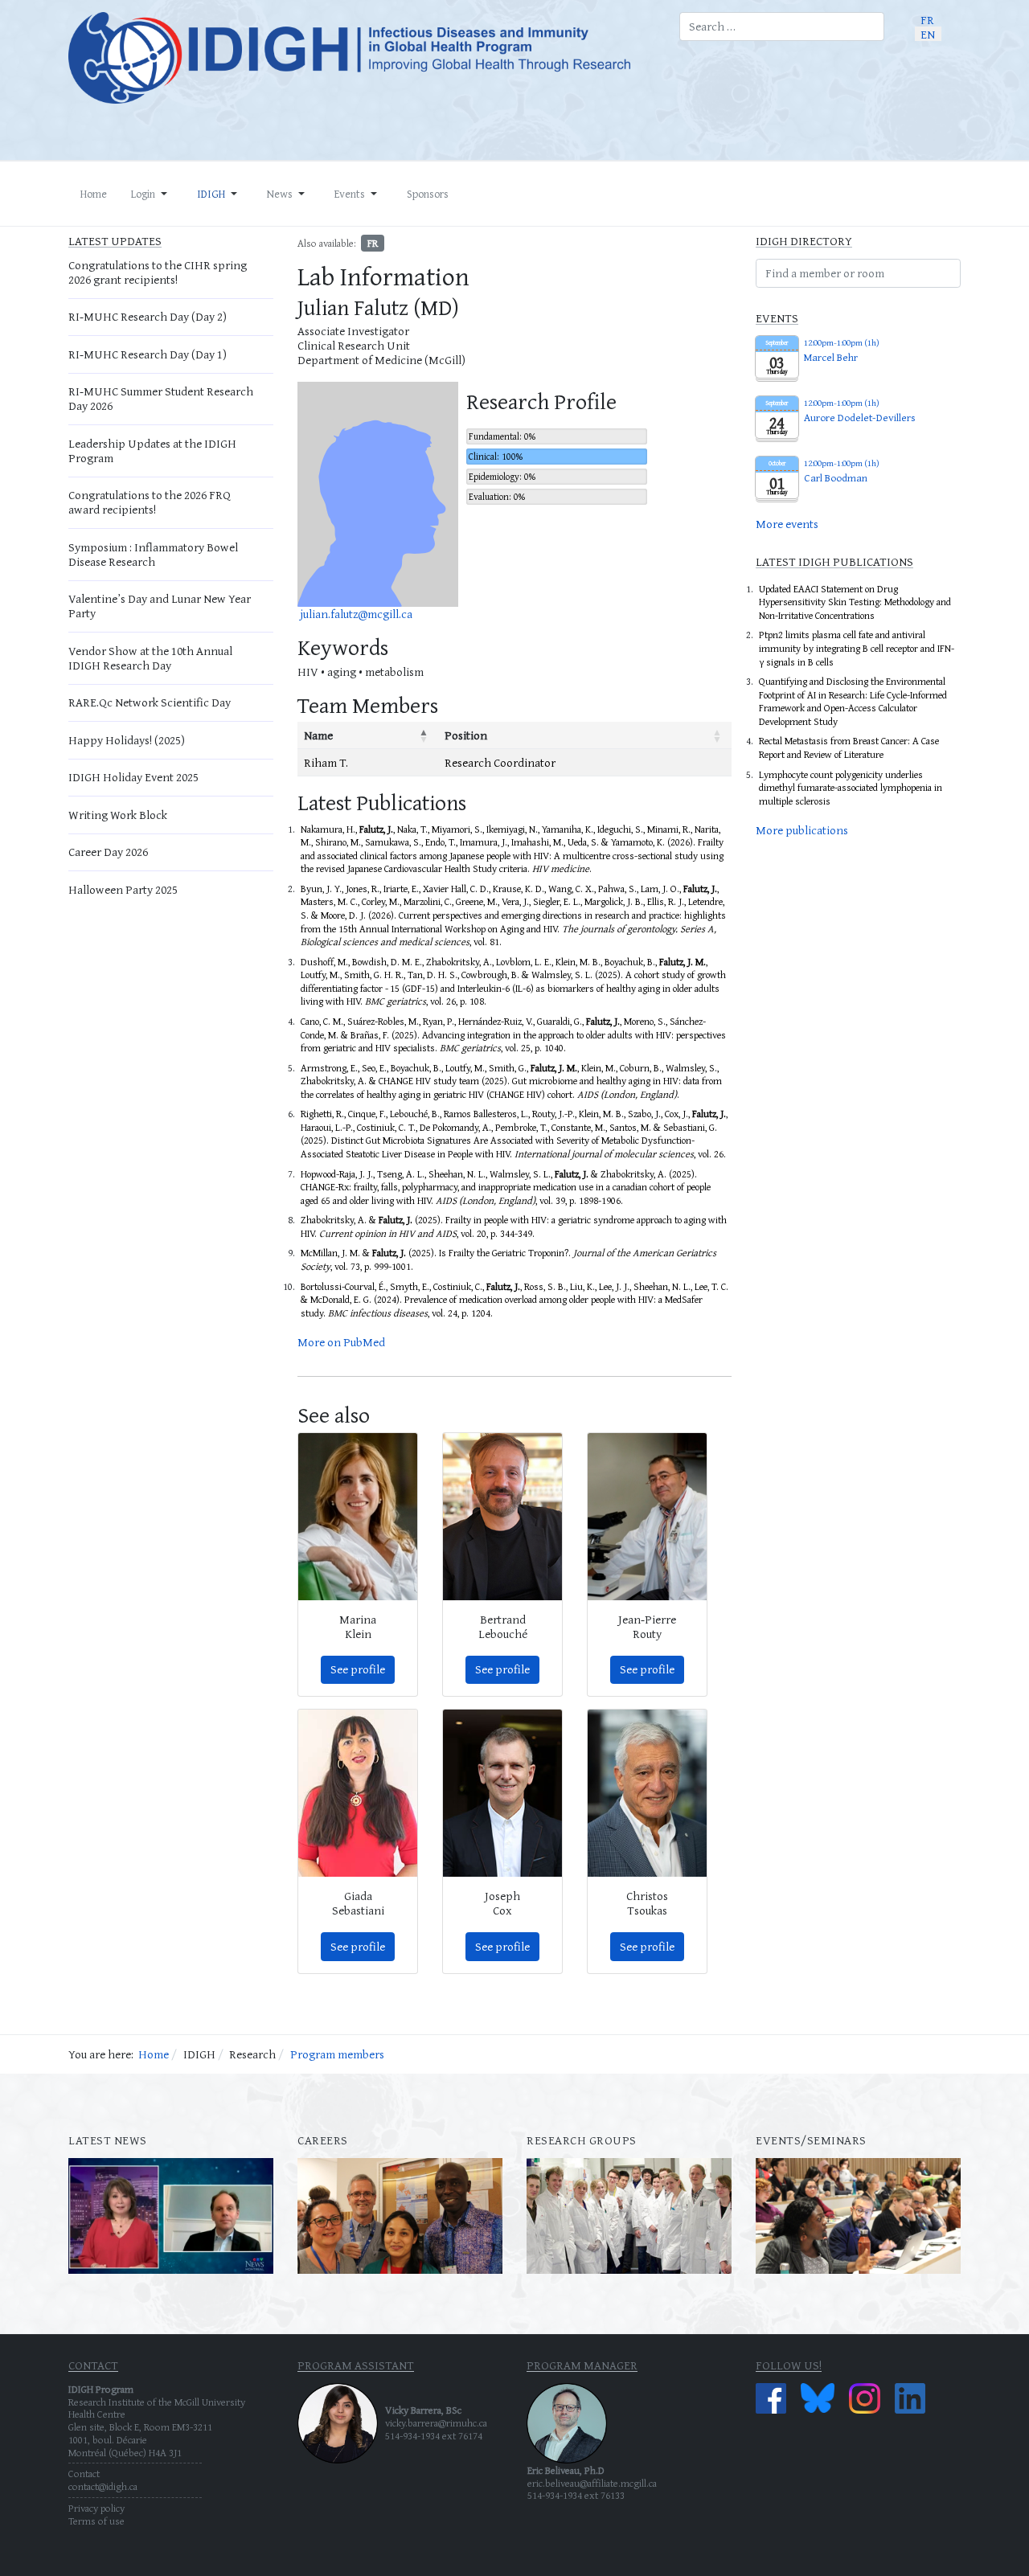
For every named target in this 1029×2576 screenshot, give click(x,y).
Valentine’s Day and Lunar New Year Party (160, 606)
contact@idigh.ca (103, 2486)
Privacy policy (96, 2508)
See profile (358, 1669)
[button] (152, 194)
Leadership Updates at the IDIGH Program (152, 450)
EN (928, 33)
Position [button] (466, 735)
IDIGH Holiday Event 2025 (133, 777)
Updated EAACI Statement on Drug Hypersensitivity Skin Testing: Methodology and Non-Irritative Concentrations (855, 602)
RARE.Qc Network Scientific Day (150, 702)
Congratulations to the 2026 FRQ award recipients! (150, 502)
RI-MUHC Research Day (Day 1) (148, 354)
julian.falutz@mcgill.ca (356, 614)
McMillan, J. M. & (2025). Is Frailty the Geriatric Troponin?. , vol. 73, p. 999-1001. (508, 1259)
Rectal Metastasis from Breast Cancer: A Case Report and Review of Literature (849, 747)
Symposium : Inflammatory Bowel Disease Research (153, 554)
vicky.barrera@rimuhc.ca (436, 2423)
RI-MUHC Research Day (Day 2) (148, 316)
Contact (84, 2474)
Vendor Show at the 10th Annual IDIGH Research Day (150, 658)
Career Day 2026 (108, 852)
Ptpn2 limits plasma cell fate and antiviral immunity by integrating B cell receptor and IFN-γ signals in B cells (857, 648)
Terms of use (96, 2521)
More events (787, 524)
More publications (802, 830)
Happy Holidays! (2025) (127, 740)
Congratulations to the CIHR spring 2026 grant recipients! (158, 272)
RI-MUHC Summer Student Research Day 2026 (161, 398)
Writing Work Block (118, 815)
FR (373, 243)
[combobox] (782, 27)
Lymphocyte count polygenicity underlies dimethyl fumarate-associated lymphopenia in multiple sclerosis (851, 788)
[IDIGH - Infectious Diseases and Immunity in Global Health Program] (362, 58)
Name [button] (318, 735)
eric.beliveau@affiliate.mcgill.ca (592, 2483)
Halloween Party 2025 (123, 889)
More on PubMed (341, 1342)
